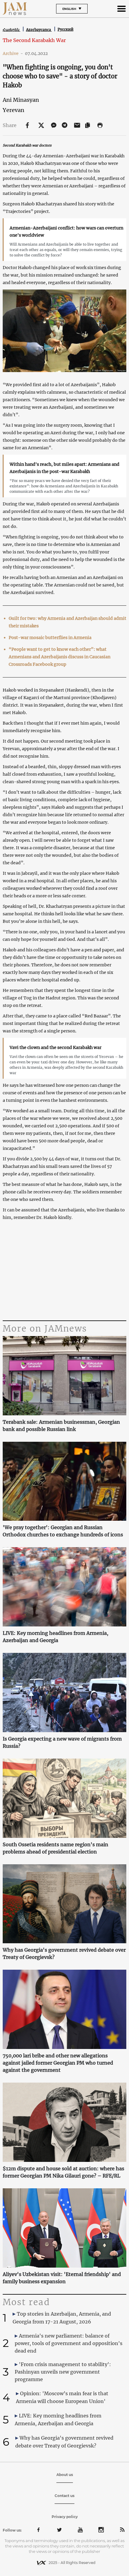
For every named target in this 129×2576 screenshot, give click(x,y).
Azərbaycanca (39, 30)
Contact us (64, 2496)
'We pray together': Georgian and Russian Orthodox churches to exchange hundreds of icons (63, 1531)
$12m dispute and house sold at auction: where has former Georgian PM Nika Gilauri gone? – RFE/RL (63, 2172)
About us (65, 2475)
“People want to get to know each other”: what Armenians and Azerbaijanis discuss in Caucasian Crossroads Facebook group (60, 657)
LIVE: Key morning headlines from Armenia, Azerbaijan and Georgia (55, 1637)
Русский (66, 29)
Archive (13, 53)
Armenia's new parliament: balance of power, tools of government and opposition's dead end (69, 2343)
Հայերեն (12, 30)
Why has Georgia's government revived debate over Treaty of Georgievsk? (64, 1953)
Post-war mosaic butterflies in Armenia (50, 638)
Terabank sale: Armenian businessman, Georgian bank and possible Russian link (61, 1426)
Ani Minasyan (21, 100)
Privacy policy (65, 2517)
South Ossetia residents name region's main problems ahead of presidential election (55, 1848)
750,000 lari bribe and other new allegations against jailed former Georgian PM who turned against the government (58, 2063)
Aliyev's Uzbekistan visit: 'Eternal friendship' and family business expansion (62, 2278)
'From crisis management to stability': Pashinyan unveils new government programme (63, 2372)
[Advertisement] (65, 1271)
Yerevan (13, 110)
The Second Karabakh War (34, 40)
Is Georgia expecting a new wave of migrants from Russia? (62, 1742)
